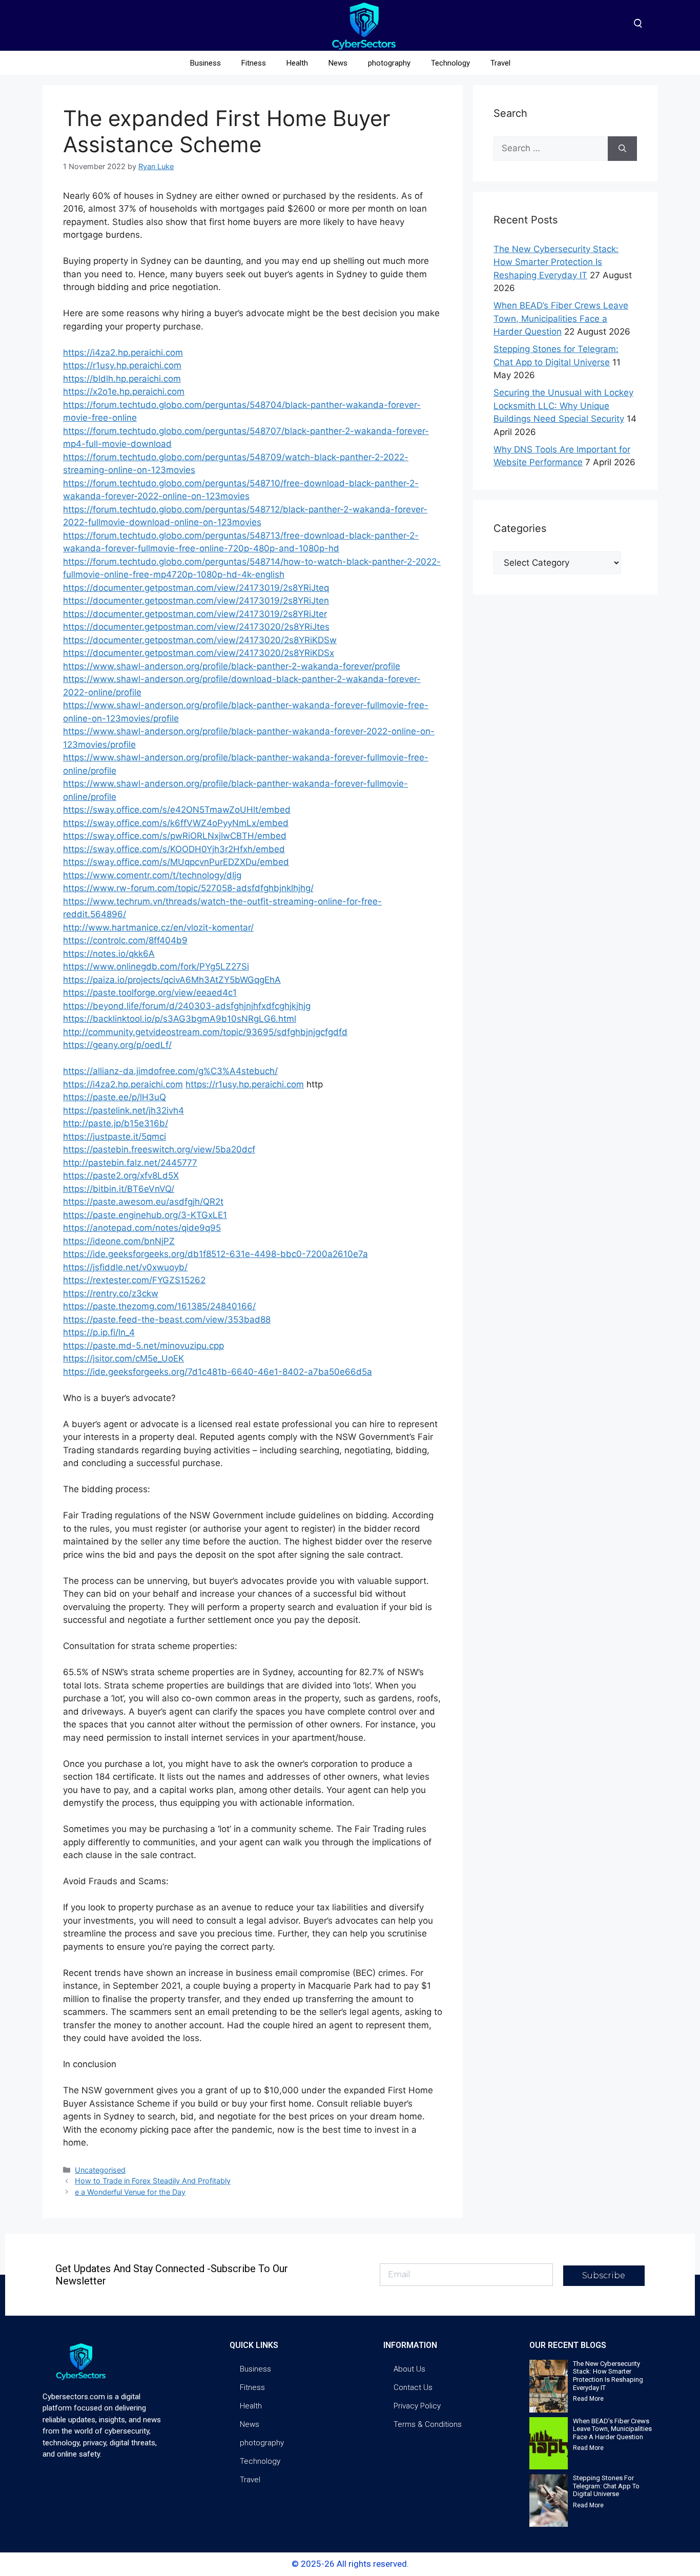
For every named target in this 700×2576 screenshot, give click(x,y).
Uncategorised (100, 2170)
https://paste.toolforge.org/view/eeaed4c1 (150, 993)
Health (297, 63)
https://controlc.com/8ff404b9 (125, 940)
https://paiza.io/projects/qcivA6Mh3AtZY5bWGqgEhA (172, 980)
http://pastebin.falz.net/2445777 (130, 1163)
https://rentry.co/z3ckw (111, 1293)
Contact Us (413, 2387)
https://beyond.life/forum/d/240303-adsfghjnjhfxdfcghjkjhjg (187, 1006)
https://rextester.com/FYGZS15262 (134, 1280)
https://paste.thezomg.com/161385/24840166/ (159, 1306)
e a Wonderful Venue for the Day (130, 2192)
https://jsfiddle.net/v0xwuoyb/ (125, 1267)
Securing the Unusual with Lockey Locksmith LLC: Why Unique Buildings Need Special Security (563, 406)
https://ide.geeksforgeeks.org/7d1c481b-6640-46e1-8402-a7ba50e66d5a (218, 1372)
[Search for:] (551, 149)
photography (389, 63)
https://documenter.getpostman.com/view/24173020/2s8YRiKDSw (200, 640)
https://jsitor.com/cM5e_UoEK (123, 1358)
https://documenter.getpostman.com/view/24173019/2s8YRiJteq (196, 588)
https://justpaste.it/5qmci (115, 1137)
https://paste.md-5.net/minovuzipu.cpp (143, 1346)
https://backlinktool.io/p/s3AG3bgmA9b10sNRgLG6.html (180, 1019)
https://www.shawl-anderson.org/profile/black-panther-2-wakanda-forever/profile (232, 666)
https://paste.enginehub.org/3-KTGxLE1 (145, 1215)
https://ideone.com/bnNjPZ (119, 1241)
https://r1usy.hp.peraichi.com (122, 365)
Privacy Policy (417, 2406)
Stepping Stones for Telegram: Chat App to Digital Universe (606, 2486)
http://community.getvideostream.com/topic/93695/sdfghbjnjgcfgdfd (205, 1032)
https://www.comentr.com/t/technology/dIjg (152, 875)
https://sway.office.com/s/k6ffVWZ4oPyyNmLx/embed (176, 823)
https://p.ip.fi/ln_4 (99, 1332)
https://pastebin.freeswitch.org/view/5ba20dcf (159, 1149)
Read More (588, 2399)
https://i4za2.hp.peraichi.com (123, 353)
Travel (500, 63)
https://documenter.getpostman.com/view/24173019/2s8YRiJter (195, 614)
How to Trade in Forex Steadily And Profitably (153, 2181)
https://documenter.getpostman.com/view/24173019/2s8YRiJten (196, 601)
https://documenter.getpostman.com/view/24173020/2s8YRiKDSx (199, 653)
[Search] (622, 149)
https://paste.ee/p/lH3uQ (115, 1097)
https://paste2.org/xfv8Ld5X (121, 1176)
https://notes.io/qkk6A (109, 954)
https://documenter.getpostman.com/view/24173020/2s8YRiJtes (196, 627)
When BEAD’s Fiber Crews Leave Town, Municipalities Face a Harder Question (561, 318)
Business (205, 63)
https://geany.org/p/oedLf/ (117, 1045)
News (338, 63)
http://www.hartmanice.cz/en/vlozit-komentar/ (158, 928)
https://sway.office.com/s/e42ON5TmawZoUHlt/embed (177, 810)
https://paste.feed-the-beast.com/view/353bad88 (167, 1320)
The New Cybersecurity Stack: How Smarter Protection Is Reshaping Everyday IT (556, 262)
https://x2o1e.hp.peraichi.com (124, 391)
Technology (450, 63)
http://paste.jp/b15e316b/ (116, 1123)
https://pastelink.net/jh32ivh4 (123, 1110)
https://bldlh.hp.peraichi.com (122, 379)
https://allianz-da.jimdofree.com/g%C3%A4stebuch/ (170, 1071)
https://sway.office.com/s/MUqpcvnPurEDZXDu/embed (176, 862)
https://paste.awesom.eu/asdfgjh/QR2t (143, 1202)
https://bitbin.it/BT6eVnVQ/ (119, 1189)
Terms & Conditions (428, 2424)
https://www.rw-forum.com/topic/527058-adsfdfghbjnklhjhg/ (188, 888)
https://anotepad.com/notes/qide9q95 (142, 1228)
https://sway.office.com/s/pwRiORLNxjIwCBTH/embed (175, 836)
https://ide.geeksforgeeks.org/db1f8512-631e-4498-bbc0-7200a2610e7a (215, 1254)
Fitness (254, 63)
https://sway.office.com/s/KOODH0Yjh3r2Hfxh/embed (174, 849)
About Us (409, 2369)
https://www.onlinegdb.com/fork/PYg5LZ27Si (156, 966)
